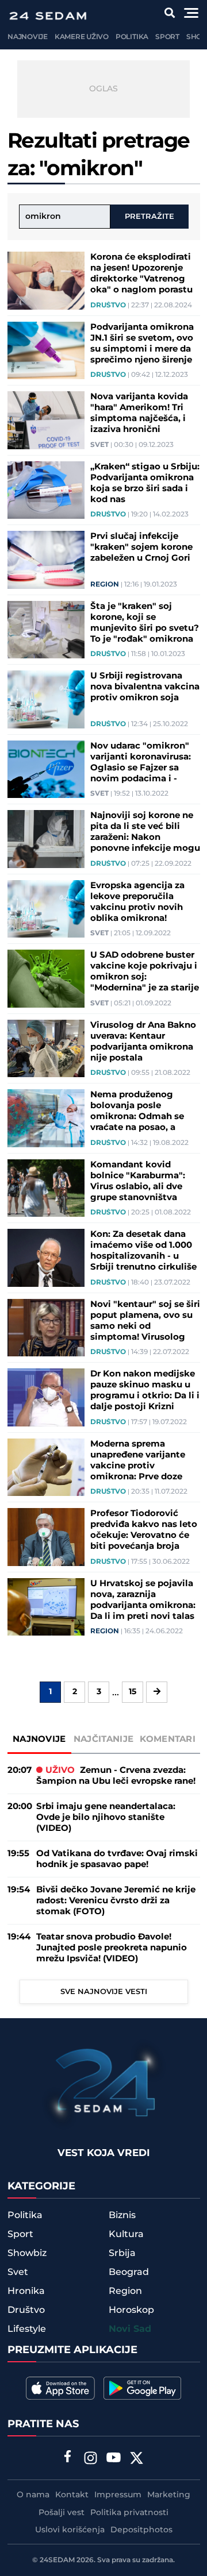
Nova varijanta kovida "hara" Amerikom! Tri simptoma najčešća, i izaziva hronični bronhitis (139, 413)
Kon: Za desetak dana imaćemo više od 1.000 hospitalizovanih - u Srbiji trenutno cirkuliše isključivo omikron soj (143, 1251)
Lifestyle (27, 2329)
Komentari (168, 1739)
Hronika (26, 2291)
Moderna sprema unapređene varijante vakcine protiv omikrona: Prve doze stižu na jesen (138, 1460)
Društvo (108, 306)
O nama (33, 2495)
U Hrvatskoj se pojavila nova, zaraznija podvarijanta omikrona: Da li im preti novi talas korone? (143, 1600)
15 (133, 1692)
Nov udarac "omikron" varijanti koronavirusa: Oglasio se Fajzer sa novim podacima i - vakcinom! (141, 762)
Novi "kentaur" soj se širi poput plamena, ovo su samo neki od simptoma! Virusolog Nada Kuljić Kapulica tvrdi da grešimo (145, 1321)
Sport (167, 37)
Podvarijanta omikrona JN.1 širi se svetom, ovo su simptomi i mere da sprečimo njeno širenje (142, 344)
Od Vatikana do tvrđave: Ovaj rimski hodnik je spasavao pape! (117, 1859)
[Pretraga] (170, 13)
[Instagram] (91, 2459)
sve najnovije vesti (104, 1992)
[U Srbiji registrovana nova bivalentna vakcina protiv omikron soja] (46, 699)
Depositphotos (141, 2530)
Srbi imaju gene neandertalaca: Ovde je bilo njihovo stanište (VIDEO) (106, 1817)
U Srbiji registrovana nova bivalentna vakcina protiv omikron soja (145, 687)
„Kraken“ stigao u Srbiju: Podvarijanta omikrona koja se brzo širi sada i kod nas (145, 483)
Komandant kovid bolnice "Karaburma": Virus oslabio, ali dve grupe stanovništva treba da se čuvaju (138, 1181)
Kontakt (72, 2495)
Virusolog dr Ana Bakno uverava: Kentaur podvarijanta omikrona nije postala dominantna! (143, 1042)
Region (105, 585)
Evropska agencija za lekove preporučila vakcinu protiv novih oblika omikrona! (137, 902)
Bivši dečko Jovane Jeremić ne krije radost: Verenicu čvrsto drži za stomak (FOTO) (116, 1901)
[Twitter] (137, 2459)
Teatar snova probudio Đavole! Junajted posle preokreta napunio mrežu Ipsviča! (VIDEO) (112, 1948)
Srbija (122, 2253)
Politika (132, 37)
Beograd (129, 2272)
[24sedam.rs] (48, 16)
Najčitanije (103, 1739)
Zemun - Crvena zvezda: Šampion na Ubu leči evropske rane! (116, 1776)
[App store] (60, 2388)
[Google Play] (142, 2388)
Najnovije (28, 37)
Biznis (122, 2215)
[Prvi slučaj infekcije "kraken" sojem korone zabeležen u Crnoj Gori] (46, 560)
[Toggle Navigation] (191, 13)
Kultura (126, 2234)
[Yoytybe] (114, 2459)
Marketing (169, 2495)
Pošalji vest (62, 2513)
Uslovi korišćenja (70, 2530)
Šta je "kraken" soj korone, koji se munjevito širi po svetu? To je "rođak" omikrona (145, 623)
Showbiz (27, 2253)
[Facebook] (68, 2458)
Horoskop (131, 2310)
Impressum (118, 2495)
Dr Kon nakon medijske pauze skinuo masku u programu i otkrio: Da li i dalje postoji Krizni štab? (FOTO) (145, 1390)
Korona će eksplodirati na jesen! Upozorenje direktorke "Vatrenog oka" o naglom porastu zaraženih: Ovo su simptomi (141, 273)
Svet (99, 445)
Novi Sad (130, 2329)
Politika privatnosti (129, 2513)
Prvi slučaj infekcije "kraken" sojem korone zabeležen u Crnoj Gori (141, 547)
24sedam (57, 2560)
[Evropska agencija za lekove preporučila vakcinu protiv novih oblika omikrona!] (46, 909)
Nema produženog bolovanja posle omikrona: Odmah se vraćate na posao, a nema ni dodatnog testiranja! (137, 1111)
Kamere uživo (82, 37)
